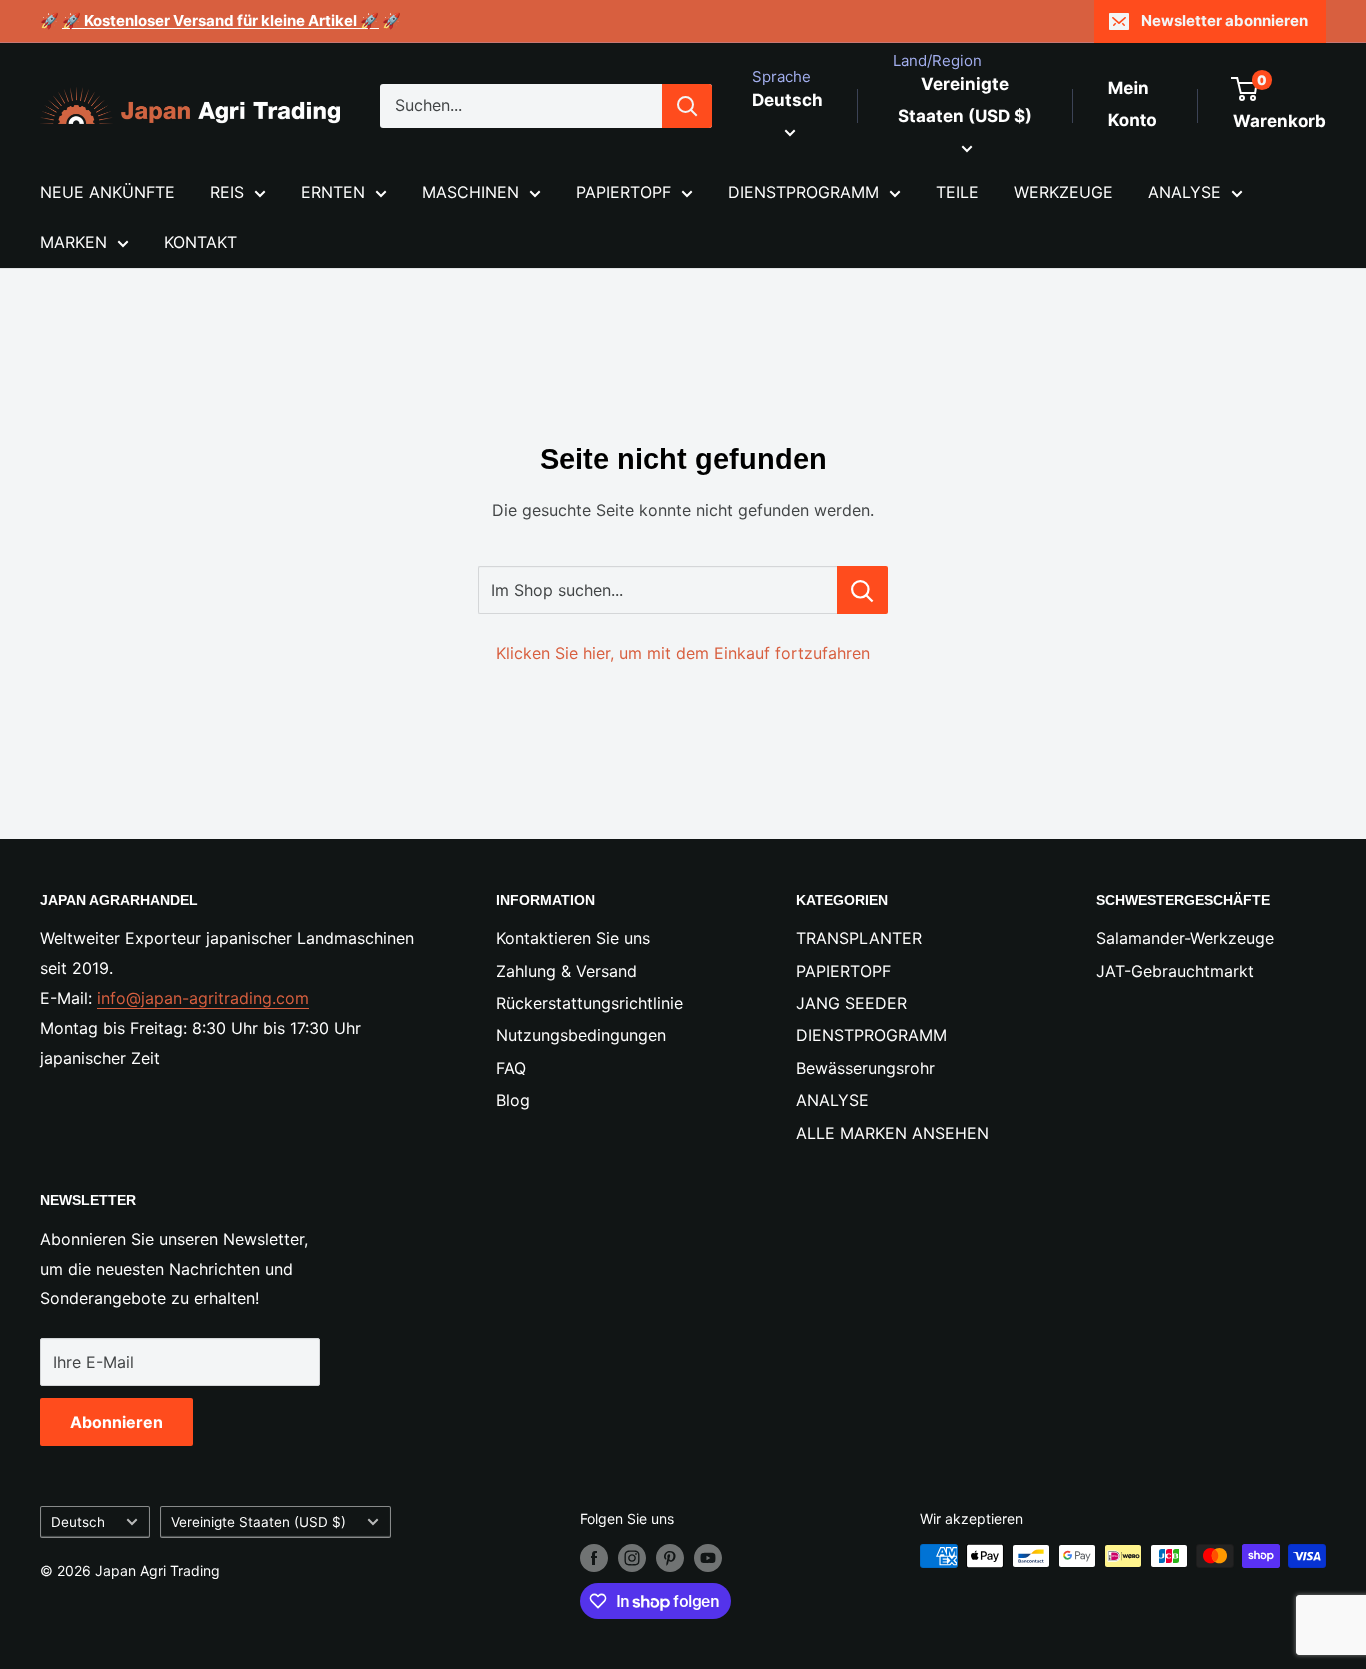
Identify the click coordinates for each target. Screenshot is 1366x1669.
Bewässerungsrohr (865, 1068)
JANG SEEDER (851, 1003)
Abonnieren (116, 1422)
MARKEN (73, 242)
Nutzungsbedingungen (581, 1035)
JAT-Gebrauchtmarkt (1175, 971)
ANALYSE (1184, 192)
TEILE (957, 192)
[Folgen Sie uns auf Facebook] (594, 1558)
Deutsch (78, 1522)
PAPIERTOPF (623, 192)
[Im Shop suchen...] (862, 590)
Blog (513, 1100)
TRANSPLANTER (859, 938)
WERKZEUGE (1063, 192)
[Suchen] (687, 106)
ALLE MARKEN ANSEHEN (892, 1133)
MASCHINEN (470, 192)
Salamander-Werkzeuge (1185, 938)
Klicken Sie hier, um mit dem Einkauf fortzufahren (683, 653)
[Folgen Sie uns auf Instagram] (632, 1558)
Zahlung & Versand (566, 971)
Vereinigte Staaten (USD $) (258, 1522)
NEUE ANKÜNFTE (107, 192)
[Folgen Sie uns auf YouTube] (708, 1558)
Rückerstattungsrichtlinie (589, 1003)
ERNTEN (333, 192)
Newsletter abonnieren (1224, 20)
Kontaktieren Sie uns (573, 938)
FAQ (511, 1068)
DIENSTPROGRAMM (803, 192)
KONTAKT (200, 242)
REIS (227, 192)
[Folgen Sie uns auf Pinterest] (670, 1558)
